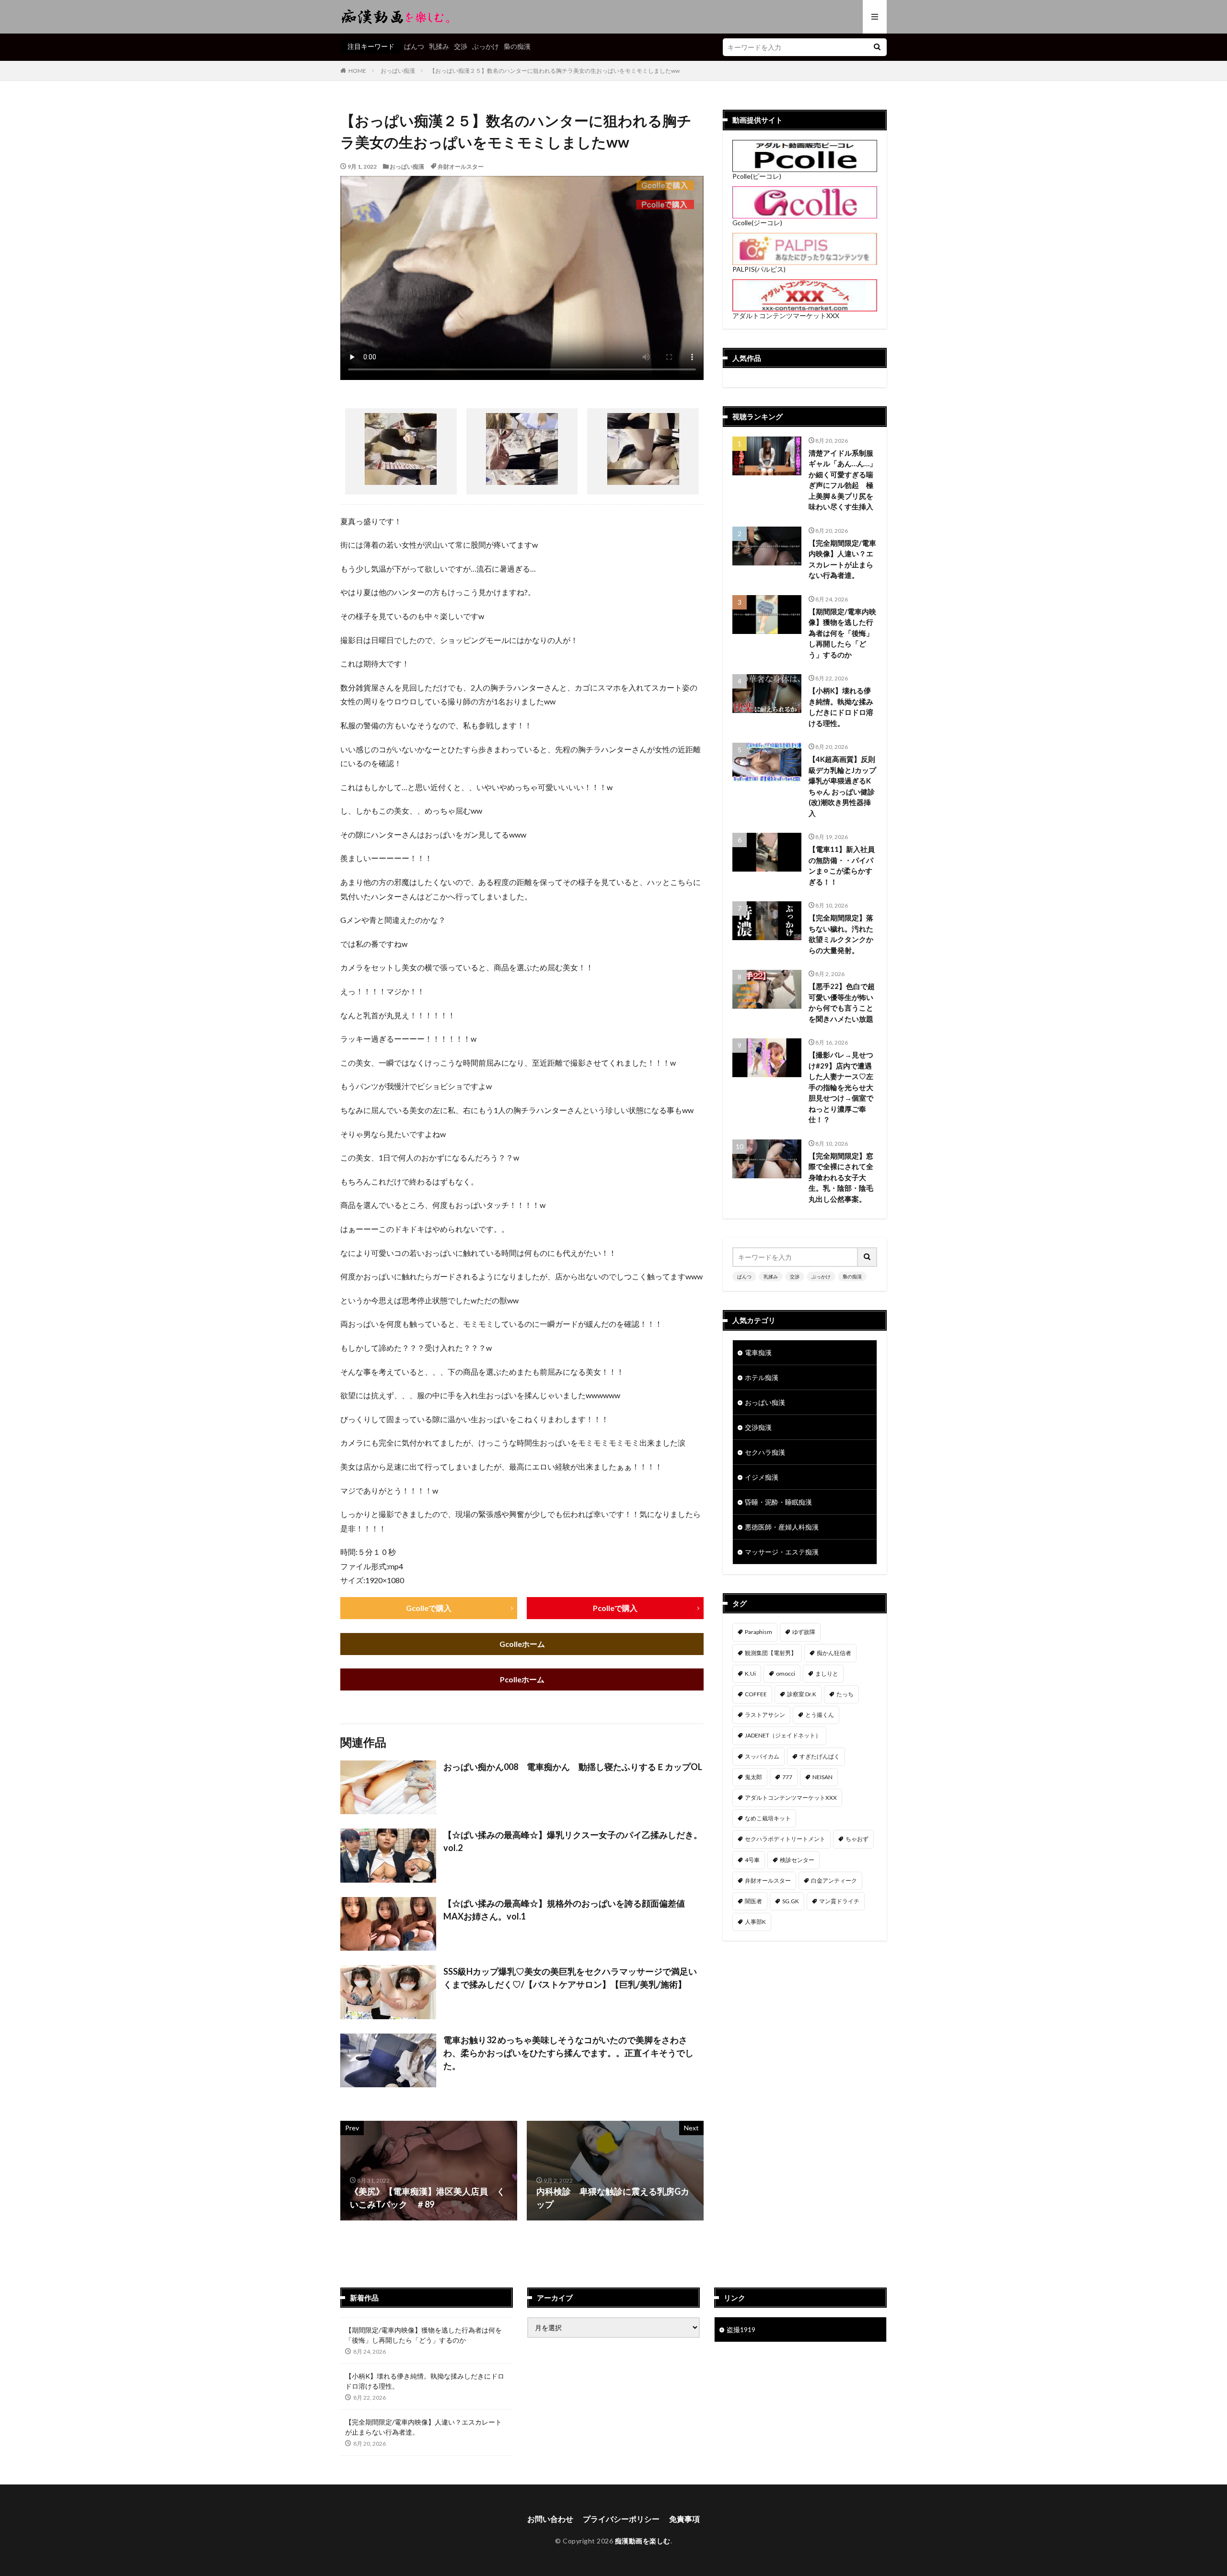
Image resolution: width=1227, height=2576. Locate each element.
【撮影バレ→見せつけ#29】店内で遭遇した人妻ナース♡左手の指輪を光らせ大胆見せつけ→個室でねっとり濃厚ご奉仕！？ (841, 1087)
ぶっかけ (486, 46)
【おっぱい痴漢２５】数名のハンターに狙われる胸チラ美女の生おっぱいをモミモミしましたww (555, 71)
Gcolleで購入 (429, 1608)
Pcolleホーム (522, 1679)
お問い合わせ (550, 2519)
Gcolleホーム (522, 1644)
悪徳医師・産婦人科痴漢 (782, 1527)
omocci (786, 1673)
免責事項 (684, 2519)
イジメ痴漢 (762, 1477)
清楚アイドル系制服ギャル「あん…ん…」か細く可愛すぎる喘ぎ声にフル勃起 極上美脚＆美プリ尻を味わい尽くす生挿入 (843, 480)
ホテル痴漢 (762, 1377)
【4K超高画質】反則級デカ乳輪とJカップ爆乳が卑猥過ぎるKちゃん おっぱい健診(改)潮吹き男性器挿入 (842, 786)
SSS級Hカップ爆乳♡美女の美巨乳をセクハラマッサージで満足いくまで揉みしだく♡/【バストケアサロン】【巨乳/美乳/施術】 (570, 1978)
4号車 (752, 1860)
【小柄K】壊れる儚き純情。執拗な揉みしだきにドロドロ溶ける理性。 (841, 707)
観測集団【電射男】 (771, 1653)
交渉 (461, 46)
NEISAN (822, 1777)
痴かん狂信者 (834, 1653)
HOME (357, 71)
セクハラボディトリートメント (785, 1839)
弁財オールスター (461, 167)
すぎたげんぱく (820, 1756)
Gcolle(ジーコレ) (757, 223)
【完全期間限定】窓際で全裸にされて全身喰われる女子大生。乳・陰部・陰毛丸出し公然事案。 (841, 1177)
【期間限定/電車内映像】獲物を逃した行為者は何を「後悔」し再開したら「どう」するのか (842, 633)
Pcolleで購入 (615, 1608)
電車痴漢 (758, 1352)
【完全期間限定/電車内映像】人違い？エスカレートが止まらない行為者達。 (842, 559)
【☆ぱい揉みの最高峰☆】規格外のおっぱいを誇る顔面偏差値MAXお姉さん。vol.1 (564, 1910)
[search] (877, 47)
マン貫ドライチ (839, 1901)
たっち (845, 1694)
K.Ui (750, 1673)
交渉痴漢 (758, 1427)
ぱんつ (414, 46)
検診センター (797, 1860)
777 (787, 1777)
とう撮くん (820, 1715)
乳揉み (439, 46)
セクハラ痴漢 (765, 1452)
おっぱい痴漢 (398, 71)
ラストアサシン (765, 1715)
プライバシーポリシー (621, 2519)
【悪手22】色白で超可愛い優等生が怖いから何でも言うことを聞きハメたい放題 (842, 1002)
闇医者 (753, 1901)
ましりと (827, 1673)
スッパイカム (762, 1756)
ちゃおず (857, 1839)
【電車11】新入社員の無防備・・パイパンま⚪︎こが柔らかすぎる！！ (842, 865)
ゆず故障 (804, 1632)
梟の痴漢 (517, 46)
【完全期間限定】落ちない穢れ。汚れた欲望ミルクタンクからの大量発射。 (841, 934)
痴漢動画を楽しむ (643, 2541)
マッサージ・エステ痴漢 (782, 1552)
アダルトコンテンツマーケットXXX (786, 316)
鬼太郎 (753, 1777)
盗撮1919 (741, 2329)
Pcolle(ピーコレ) (757, 176)
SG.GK (791, 1901)
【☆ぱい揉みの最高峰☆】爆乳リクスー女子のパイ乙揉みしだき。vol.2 (573, 1841)
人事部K (755, 1922)
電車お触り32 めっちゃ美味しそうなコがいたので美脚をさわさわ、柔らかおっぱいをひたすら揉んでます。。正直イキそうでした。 (568, 2053)
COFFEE (756, 1694)
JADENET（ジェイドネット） (783, 1735)
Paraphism (758, 1632)
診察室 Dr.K (802, 1694)
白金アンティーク (834, 1880)
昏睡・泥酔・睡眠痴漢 (778, 1502)
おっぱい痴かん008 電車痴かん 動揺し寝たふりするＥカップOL (573, 1767)
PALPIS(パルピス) (759, 269)
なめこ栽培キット (768, 1818)
